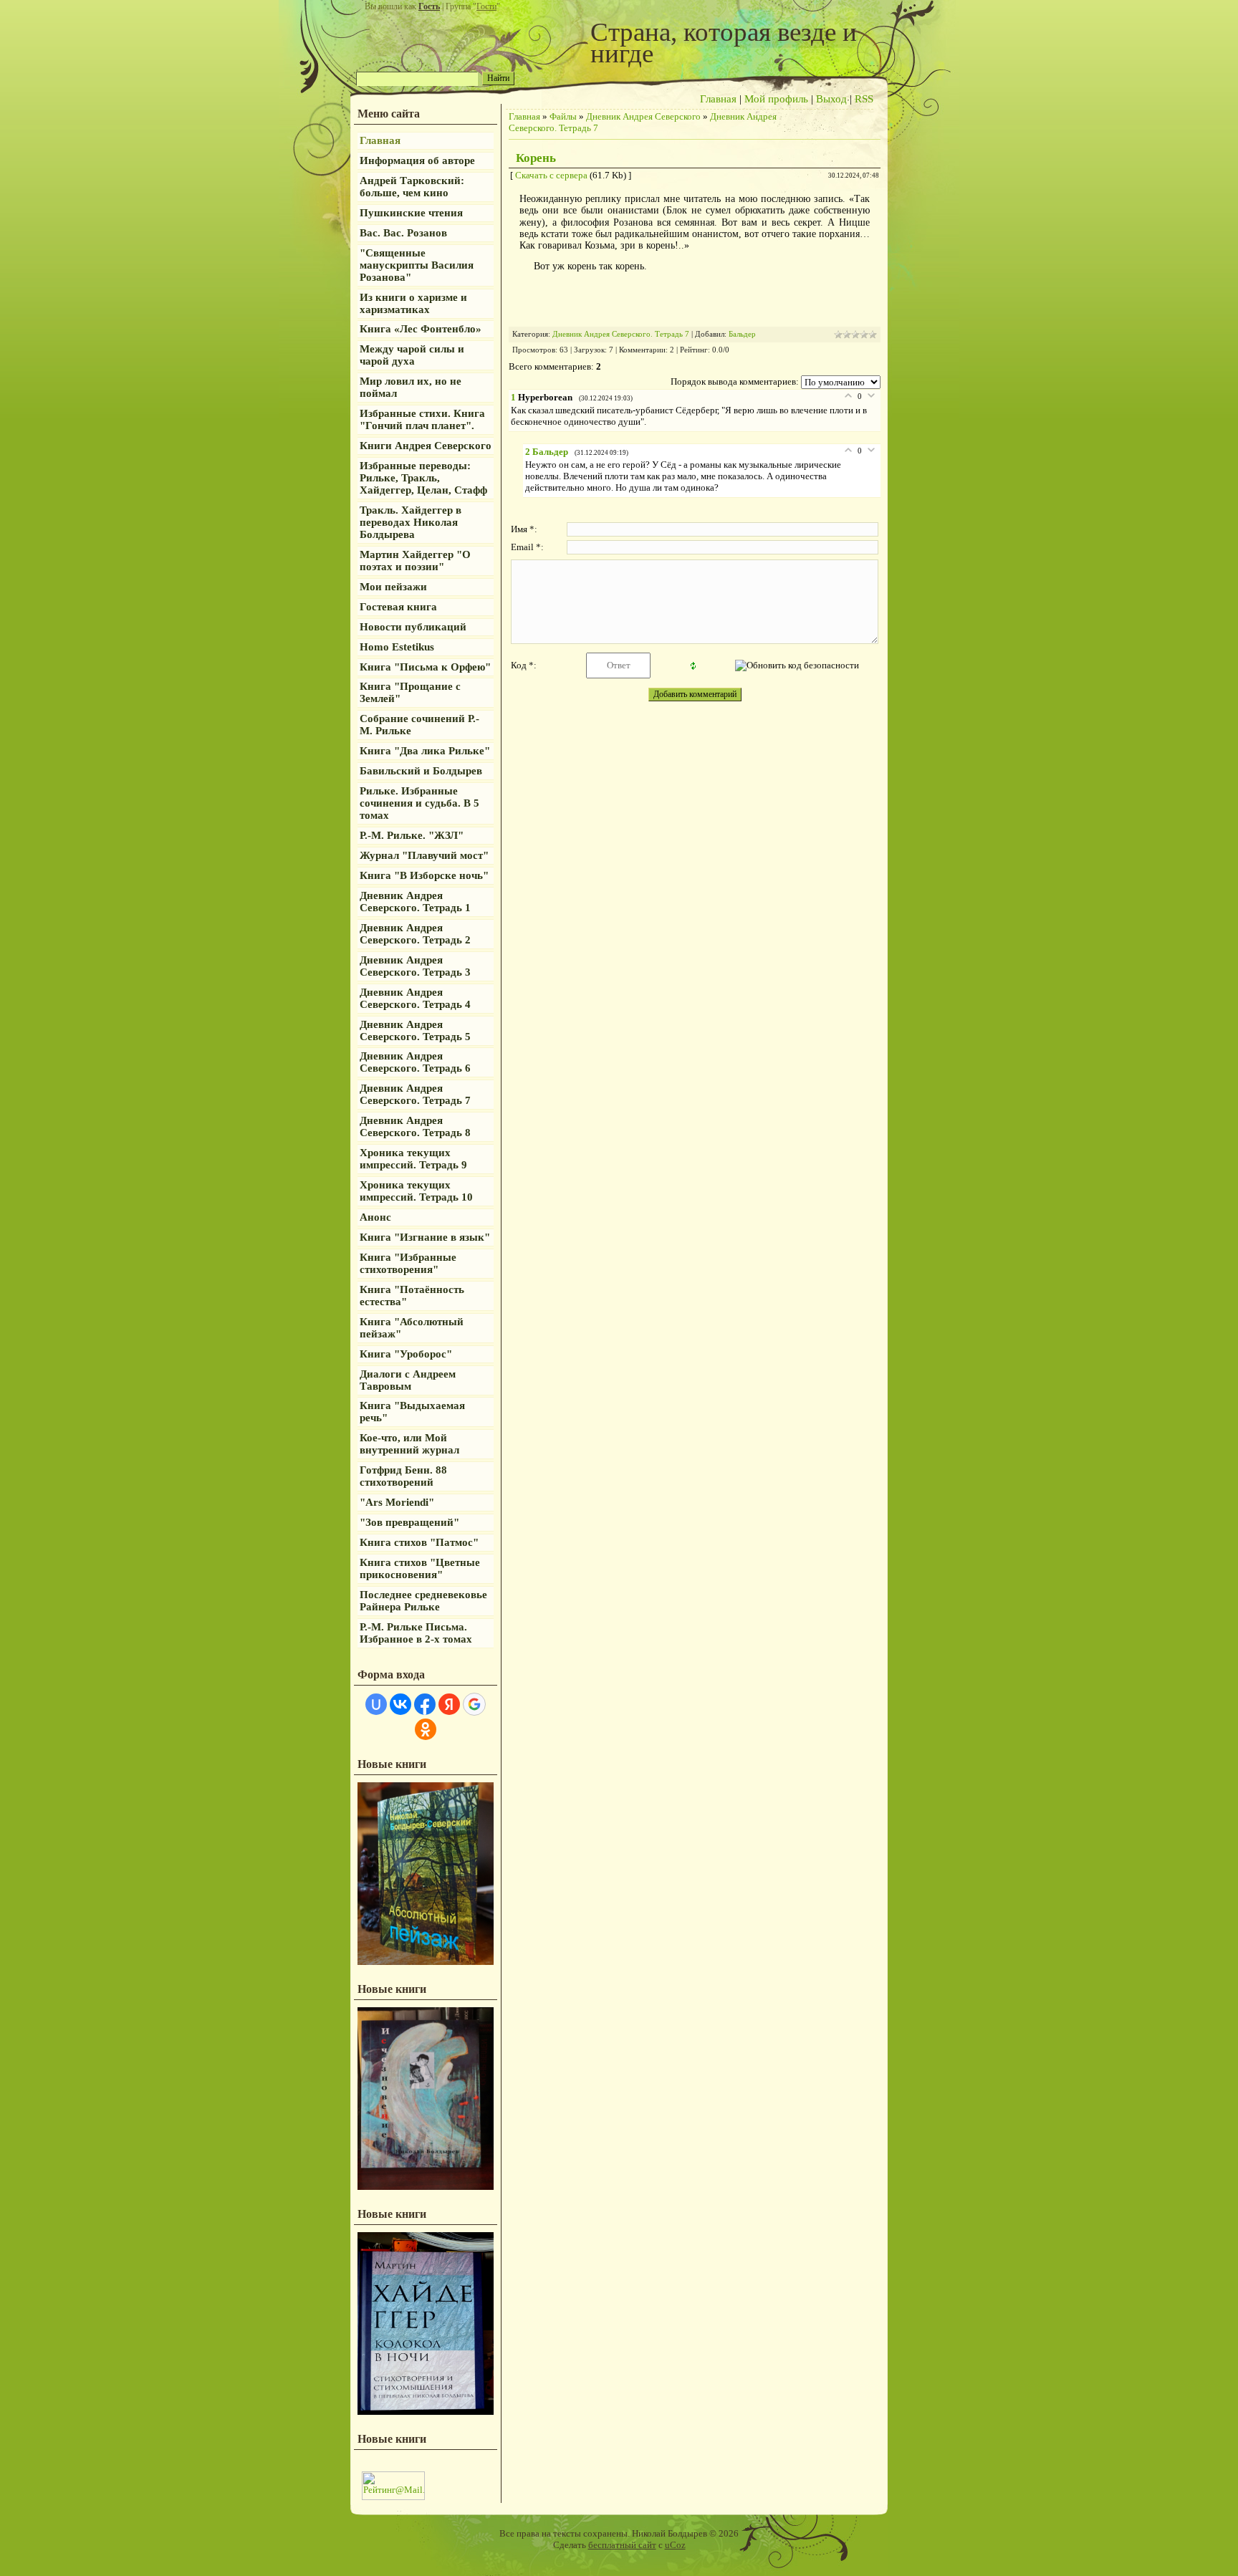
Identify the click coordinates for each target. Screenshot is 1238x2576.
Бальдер (742, 334)
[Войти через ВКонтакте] (400, 1704)
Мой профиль (776, 99)
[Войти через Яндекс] (449, 1704)
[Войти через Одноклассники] (426, 1729)
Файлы (563, 116)
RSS (864, 99)
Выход (831, 99)
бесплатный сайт (622, 2545)
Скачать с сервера (551, 175)
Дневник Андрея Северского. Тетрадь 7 (621, 334)
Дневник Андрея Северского (643, 116)
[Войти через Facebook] (425, 1704)
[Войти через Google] (474, 1704)
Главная (718, 99)
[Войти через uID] (376, 1704)
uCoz (675, 2545)
